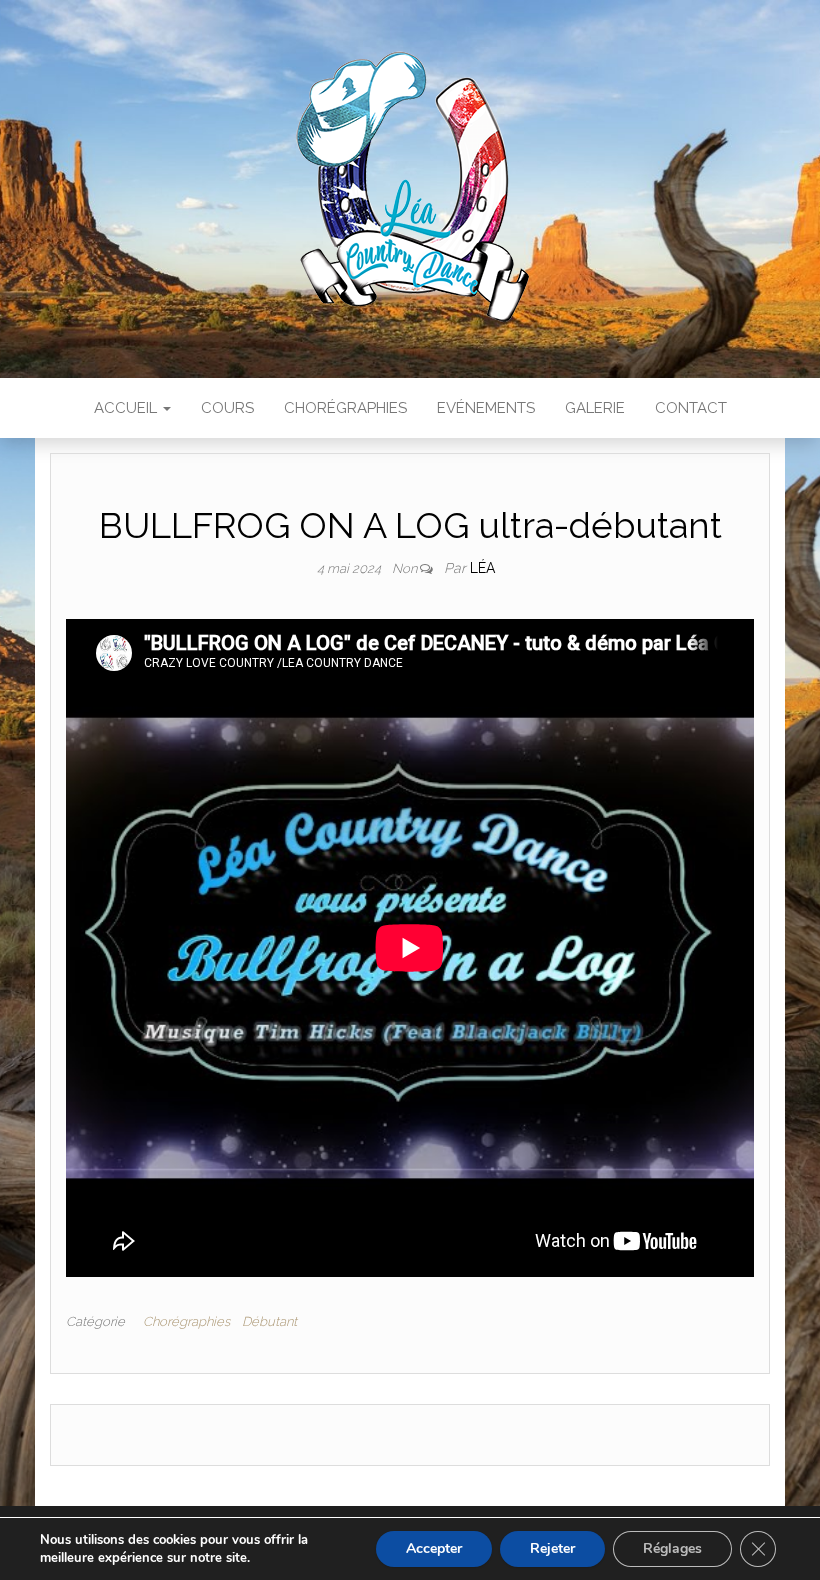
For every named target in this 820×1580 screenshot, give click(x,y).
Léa (482, 568)
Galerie (595, 408)
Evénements (486, 408)
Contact (691, 408)
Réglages (672, 1548)
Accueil (127, 408)
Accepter (434, 1548)
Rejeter (552, 1548)
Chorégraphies (345, 408)
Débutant (269, 1321)
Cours (227, 408)
